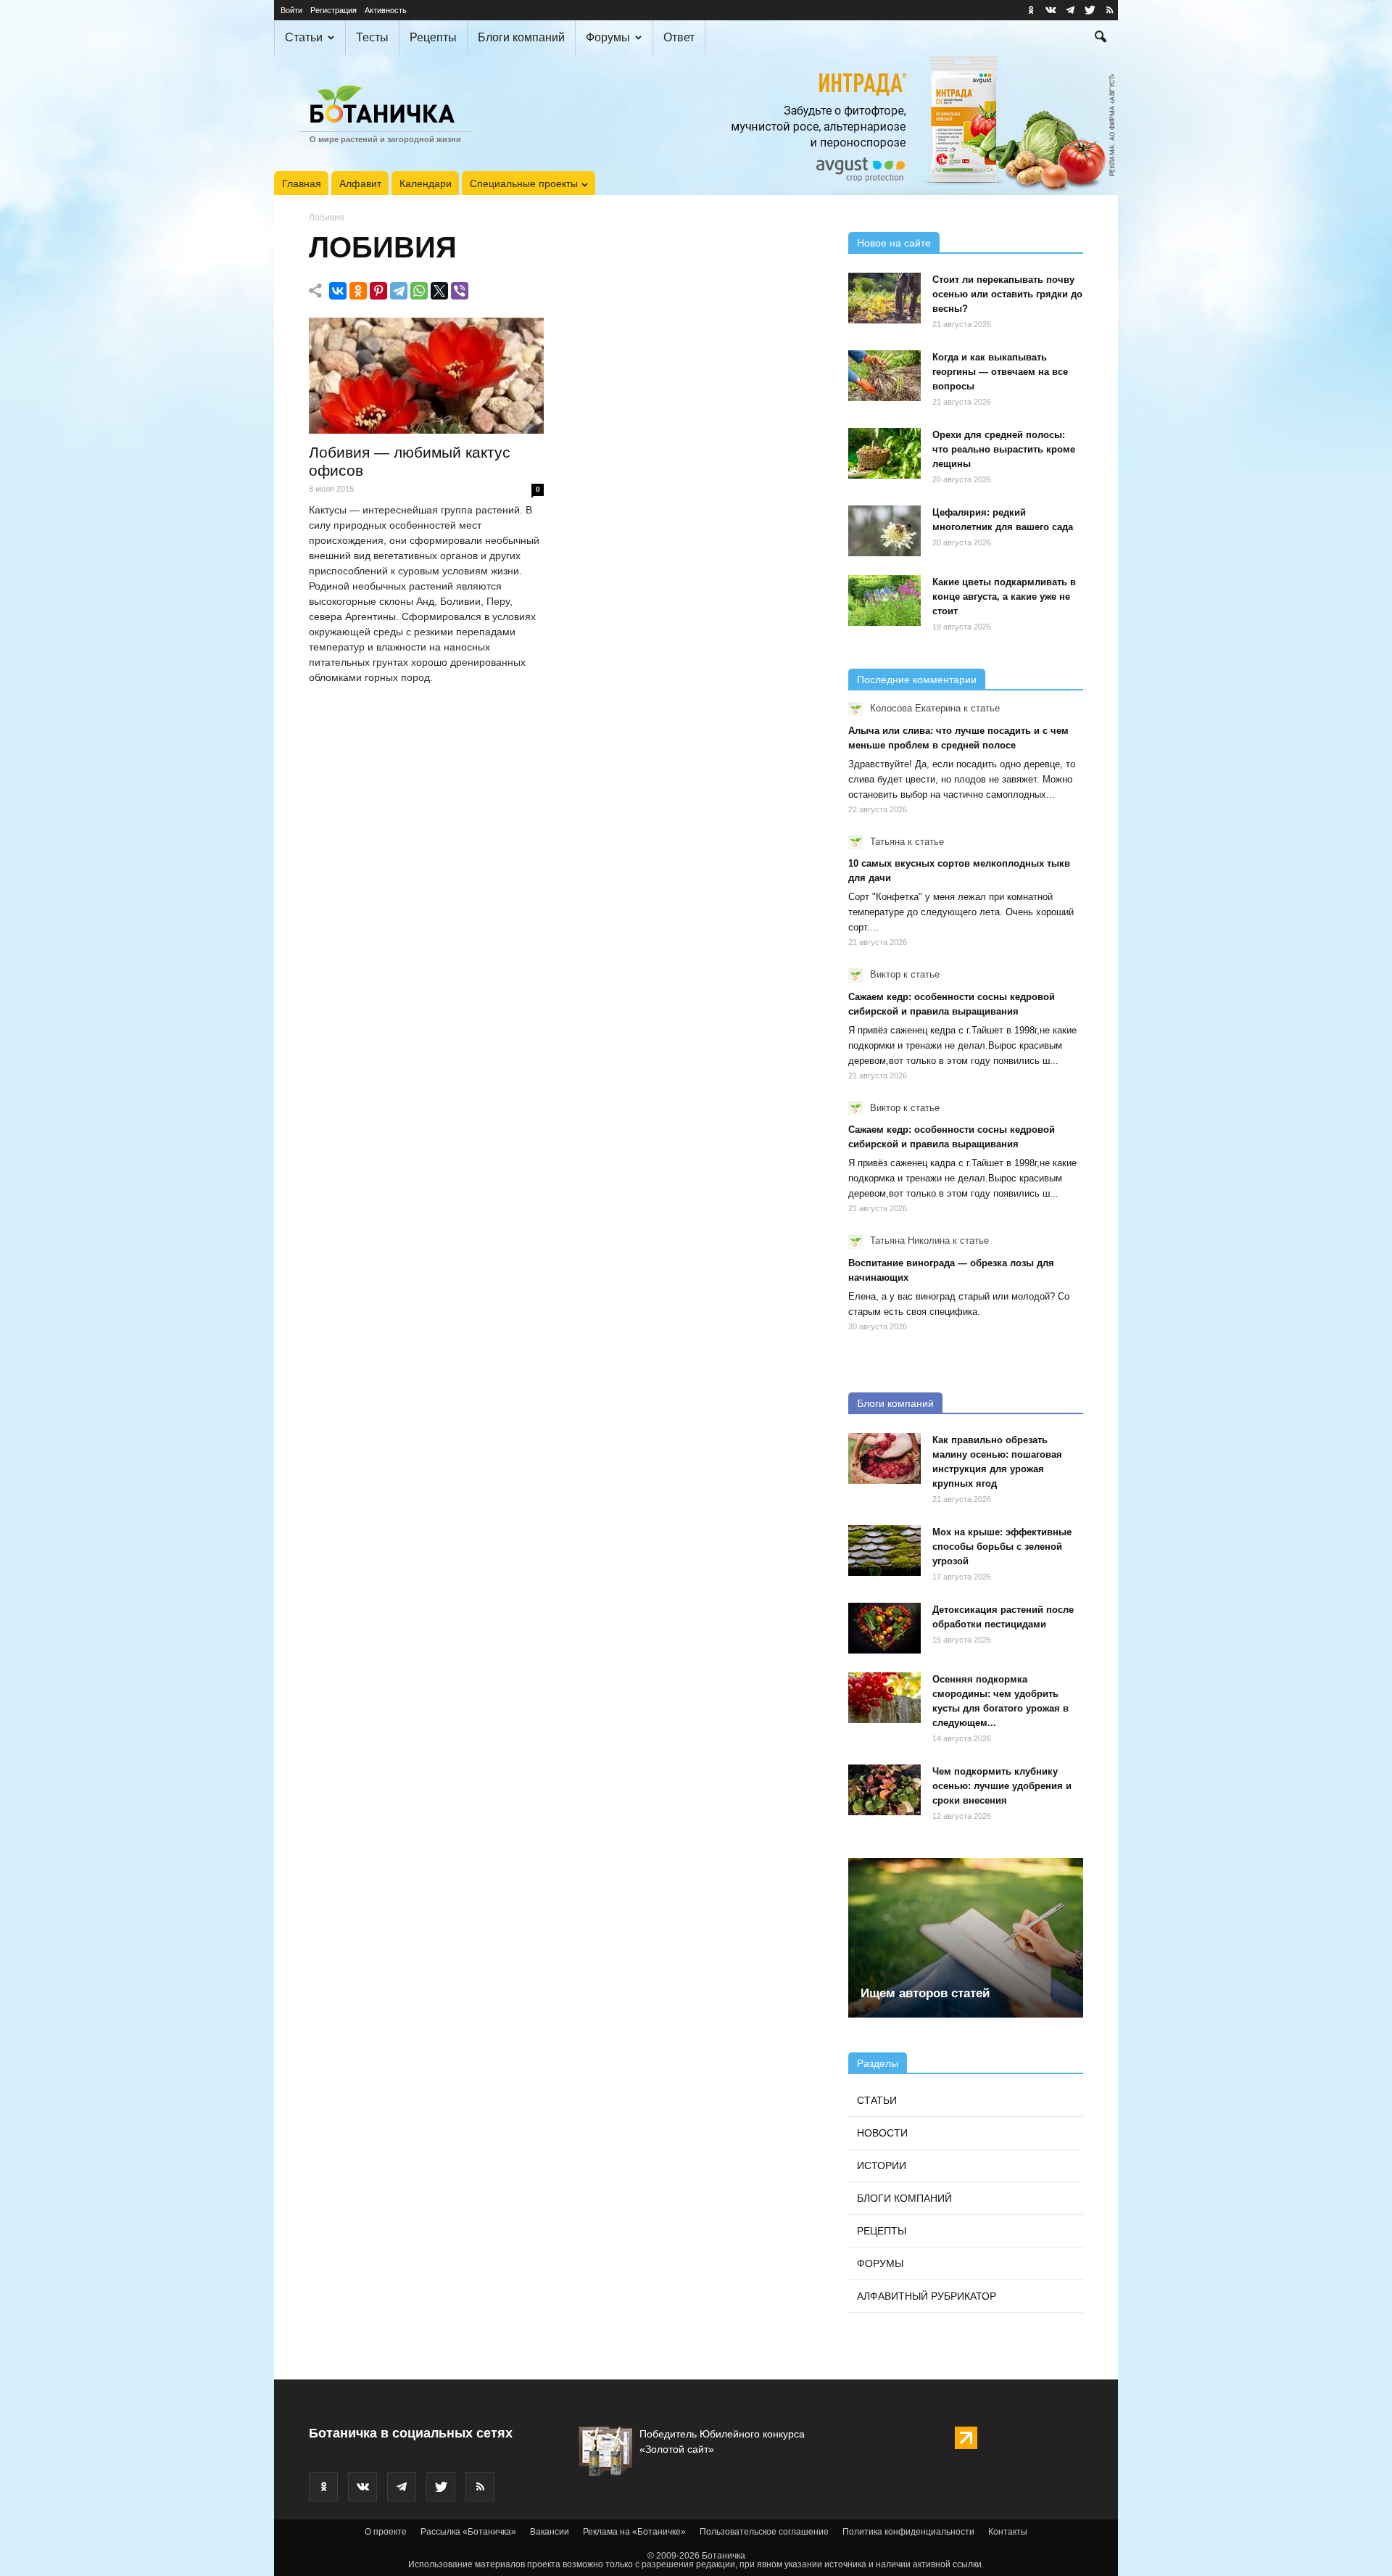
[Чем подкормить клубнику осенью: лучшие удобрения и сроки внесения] (884, 1790)
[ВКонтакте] (338, 291)
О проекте (386, 2532)
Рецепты (433, 37)
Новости (882, 2133)
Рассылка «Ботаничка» (468, 2532)
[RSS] (1109, 10)
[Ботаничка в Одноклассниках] (1031, 10)
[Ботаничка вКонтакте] (1051, 10)
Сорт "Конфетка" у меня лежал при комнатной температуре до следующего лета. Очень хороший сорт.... (961, 912)
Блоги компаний (521, 37)
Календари (426, 183)
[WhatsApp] (419, 291)
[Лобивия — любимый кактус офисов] (426, 376)
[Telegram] (399, 291)
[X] (439, 291)
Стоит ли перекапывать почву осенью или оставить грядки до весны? (1007, 294)
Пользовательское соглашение (764, 2532)
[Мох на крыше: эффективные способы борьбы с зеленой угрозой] (884, 1551)
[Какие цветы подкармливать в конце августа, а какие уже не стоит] (884, 600)
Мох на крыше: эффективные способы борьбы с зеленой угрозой (1002, 1547)
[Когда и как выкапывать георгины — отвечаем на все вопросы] (884, 376)
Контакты (1008, 2532)
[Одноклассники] (358, 291)
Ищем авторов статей (925, 1993)
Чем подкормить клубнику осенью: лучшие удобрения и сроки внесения (1002, 1786)
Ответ (679, 37)
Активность (386, 10)
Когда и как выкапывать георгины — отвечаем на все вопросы (1000, 372)
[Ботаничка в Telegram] (1070, 10)
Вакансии (550, 2532)
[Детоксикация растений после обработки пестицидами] (884, 1628)
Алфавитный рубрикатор (927, 2296)
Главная (302, 183)
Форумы (608, 37)
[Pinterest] (378, 291)
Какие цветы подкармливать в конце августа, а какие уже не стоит (1004, 596)
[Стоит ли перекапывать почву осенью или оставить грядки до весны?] (884, 298)
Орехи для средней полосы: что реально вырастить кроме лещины (1004, 449)
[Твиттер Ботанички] (1090, 10)
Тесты (372, 37)
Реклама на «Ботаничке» (634, 2532)
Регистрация (333, 10)
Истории (882, 2166)
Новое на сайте (894, 243)
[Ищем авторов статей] (966, 1938)
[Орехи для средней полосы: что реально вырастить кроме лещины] (884, 453)
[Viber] (460, 291)
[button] (1101, 38)
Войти (291, 10)
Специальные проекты (524, 183)
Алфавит (360, 183)
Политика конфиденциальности (908, 2532)
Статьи (304, 37)
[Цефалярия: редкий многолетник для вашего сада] (884, 531)
